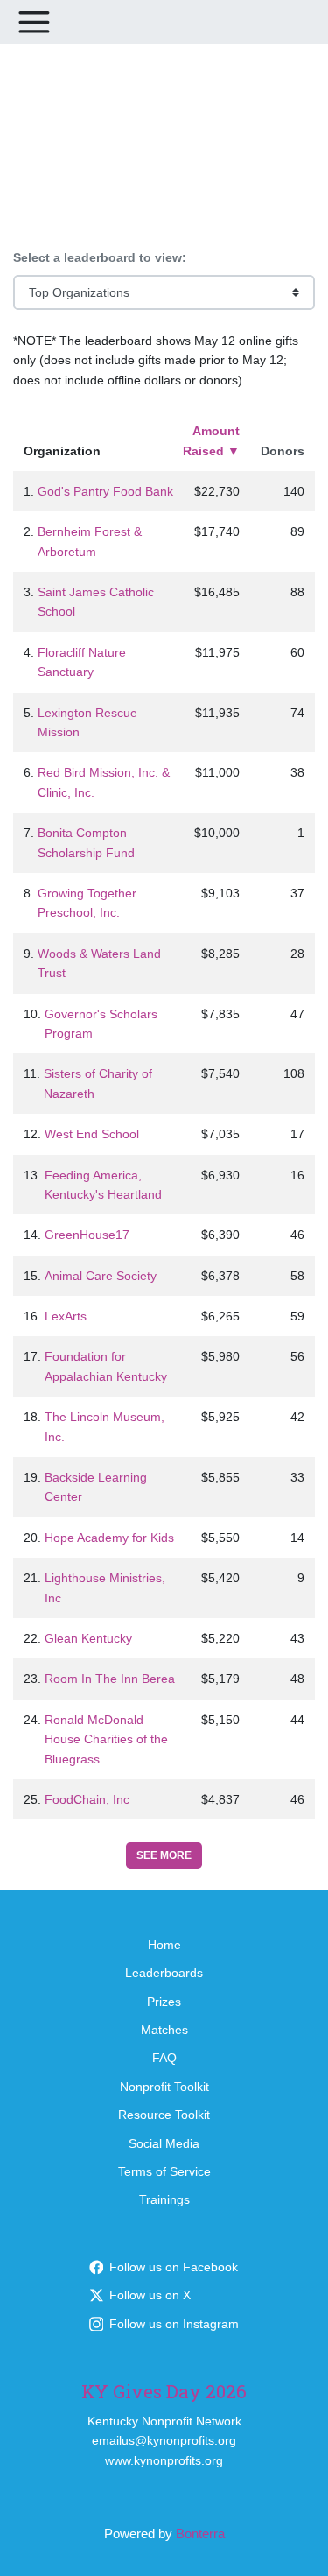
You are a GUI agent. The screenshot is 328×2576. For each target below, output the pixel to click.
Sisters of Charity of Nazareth (98, 1083)
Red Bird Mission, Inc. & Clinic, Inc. (104, 782)
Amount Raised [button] (211, 440)
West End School (92, 1134)
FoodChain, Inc (87, 1799)
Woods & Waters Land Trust (99, 963)
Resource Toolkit (164, 2115)
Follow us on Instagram (174, 2324)
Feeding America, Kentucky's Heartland (103, 1185)
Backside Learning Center (96, 1487)
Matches (164, 2030)
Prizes (164, 2002)
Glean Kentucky (88, 1638)
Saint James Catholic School (96, 602)
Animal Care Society (101, 1276)
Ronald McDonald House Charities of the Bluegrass (106, 1739)
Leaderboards (164, 1973)
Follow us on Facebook (174, 2267)
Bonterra (200, 2534)
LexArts (66, 1316)
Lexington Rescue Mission (87, 722)
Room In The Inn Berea (110, 1679)
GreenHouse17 (87, 1235)
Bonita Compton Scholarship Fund (86, 842)
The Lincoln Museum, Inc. (105, 1426)
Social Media (164, 2143)
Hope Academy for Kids (109, 1538)
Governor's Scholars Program (101, 1024)
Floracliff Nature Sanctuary (82, 662)
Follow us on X (150, 2295)
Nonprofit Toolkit (164, 2087)
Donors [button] (283, 451)
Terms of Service (164, 2171)
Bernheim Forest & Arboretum (90, 541)
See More (164, 1855)
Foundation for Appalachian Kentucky (106, 1366)
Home (164, 1945)
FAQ (164, 2058)
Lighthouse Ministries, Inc (105, 1587)
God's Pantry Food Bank (105, 491)
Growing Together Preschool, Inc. (87, 903)
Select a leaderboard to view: (100, 257)
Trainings (164, 2199)
